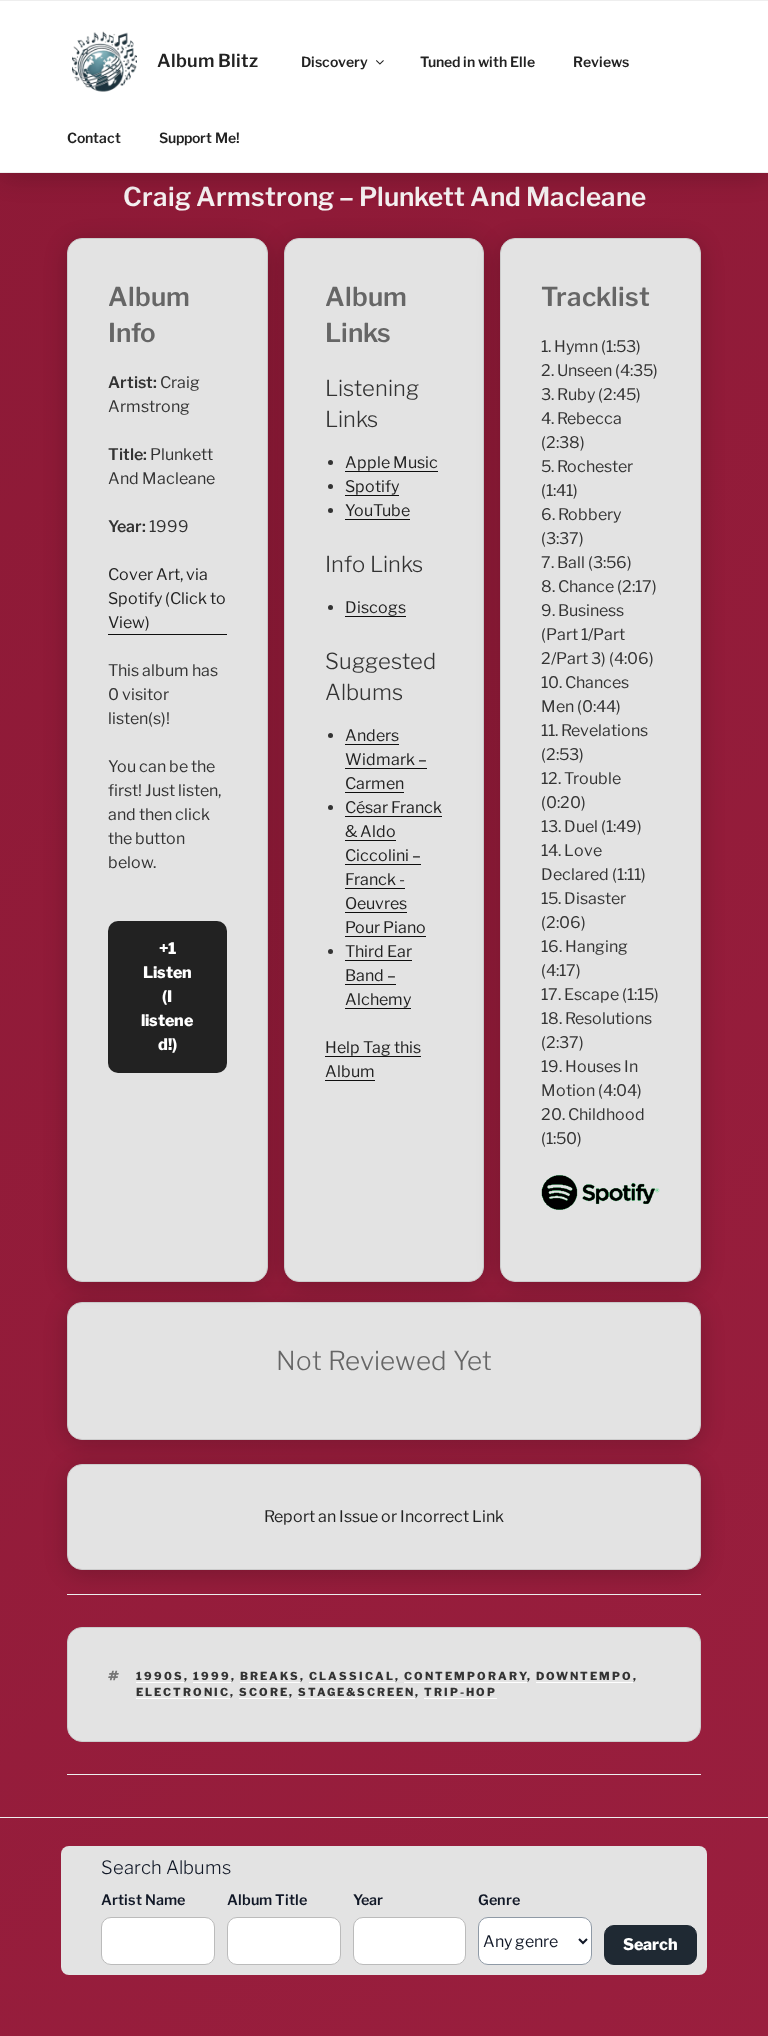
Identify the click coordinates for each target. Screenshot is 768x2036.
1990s (160, 1676)
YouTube (377, 510)
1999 (212, 1676)
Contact (94, 137)
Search (650, 1944)
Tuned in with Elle (477, 61)
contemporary (465, 1676)
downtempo (584, 1676)
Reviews (601, 61)
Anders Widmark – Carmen (386, 759)
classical (352, 1676)
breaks (270, 1676)
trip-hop (460, 1692)
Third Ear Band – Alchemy (378, 975)
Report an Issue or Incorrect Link (384, 1516)
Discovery (334, 61)
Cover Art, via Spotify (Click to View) (167, 598)
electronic (183, 1692)
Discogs (375, 607)
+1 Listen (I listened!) (167, 996)
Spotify (372, 486)
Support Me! (199, 137)
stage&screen (356, 1692)
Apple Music (391, 462)
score (264, 1692)
